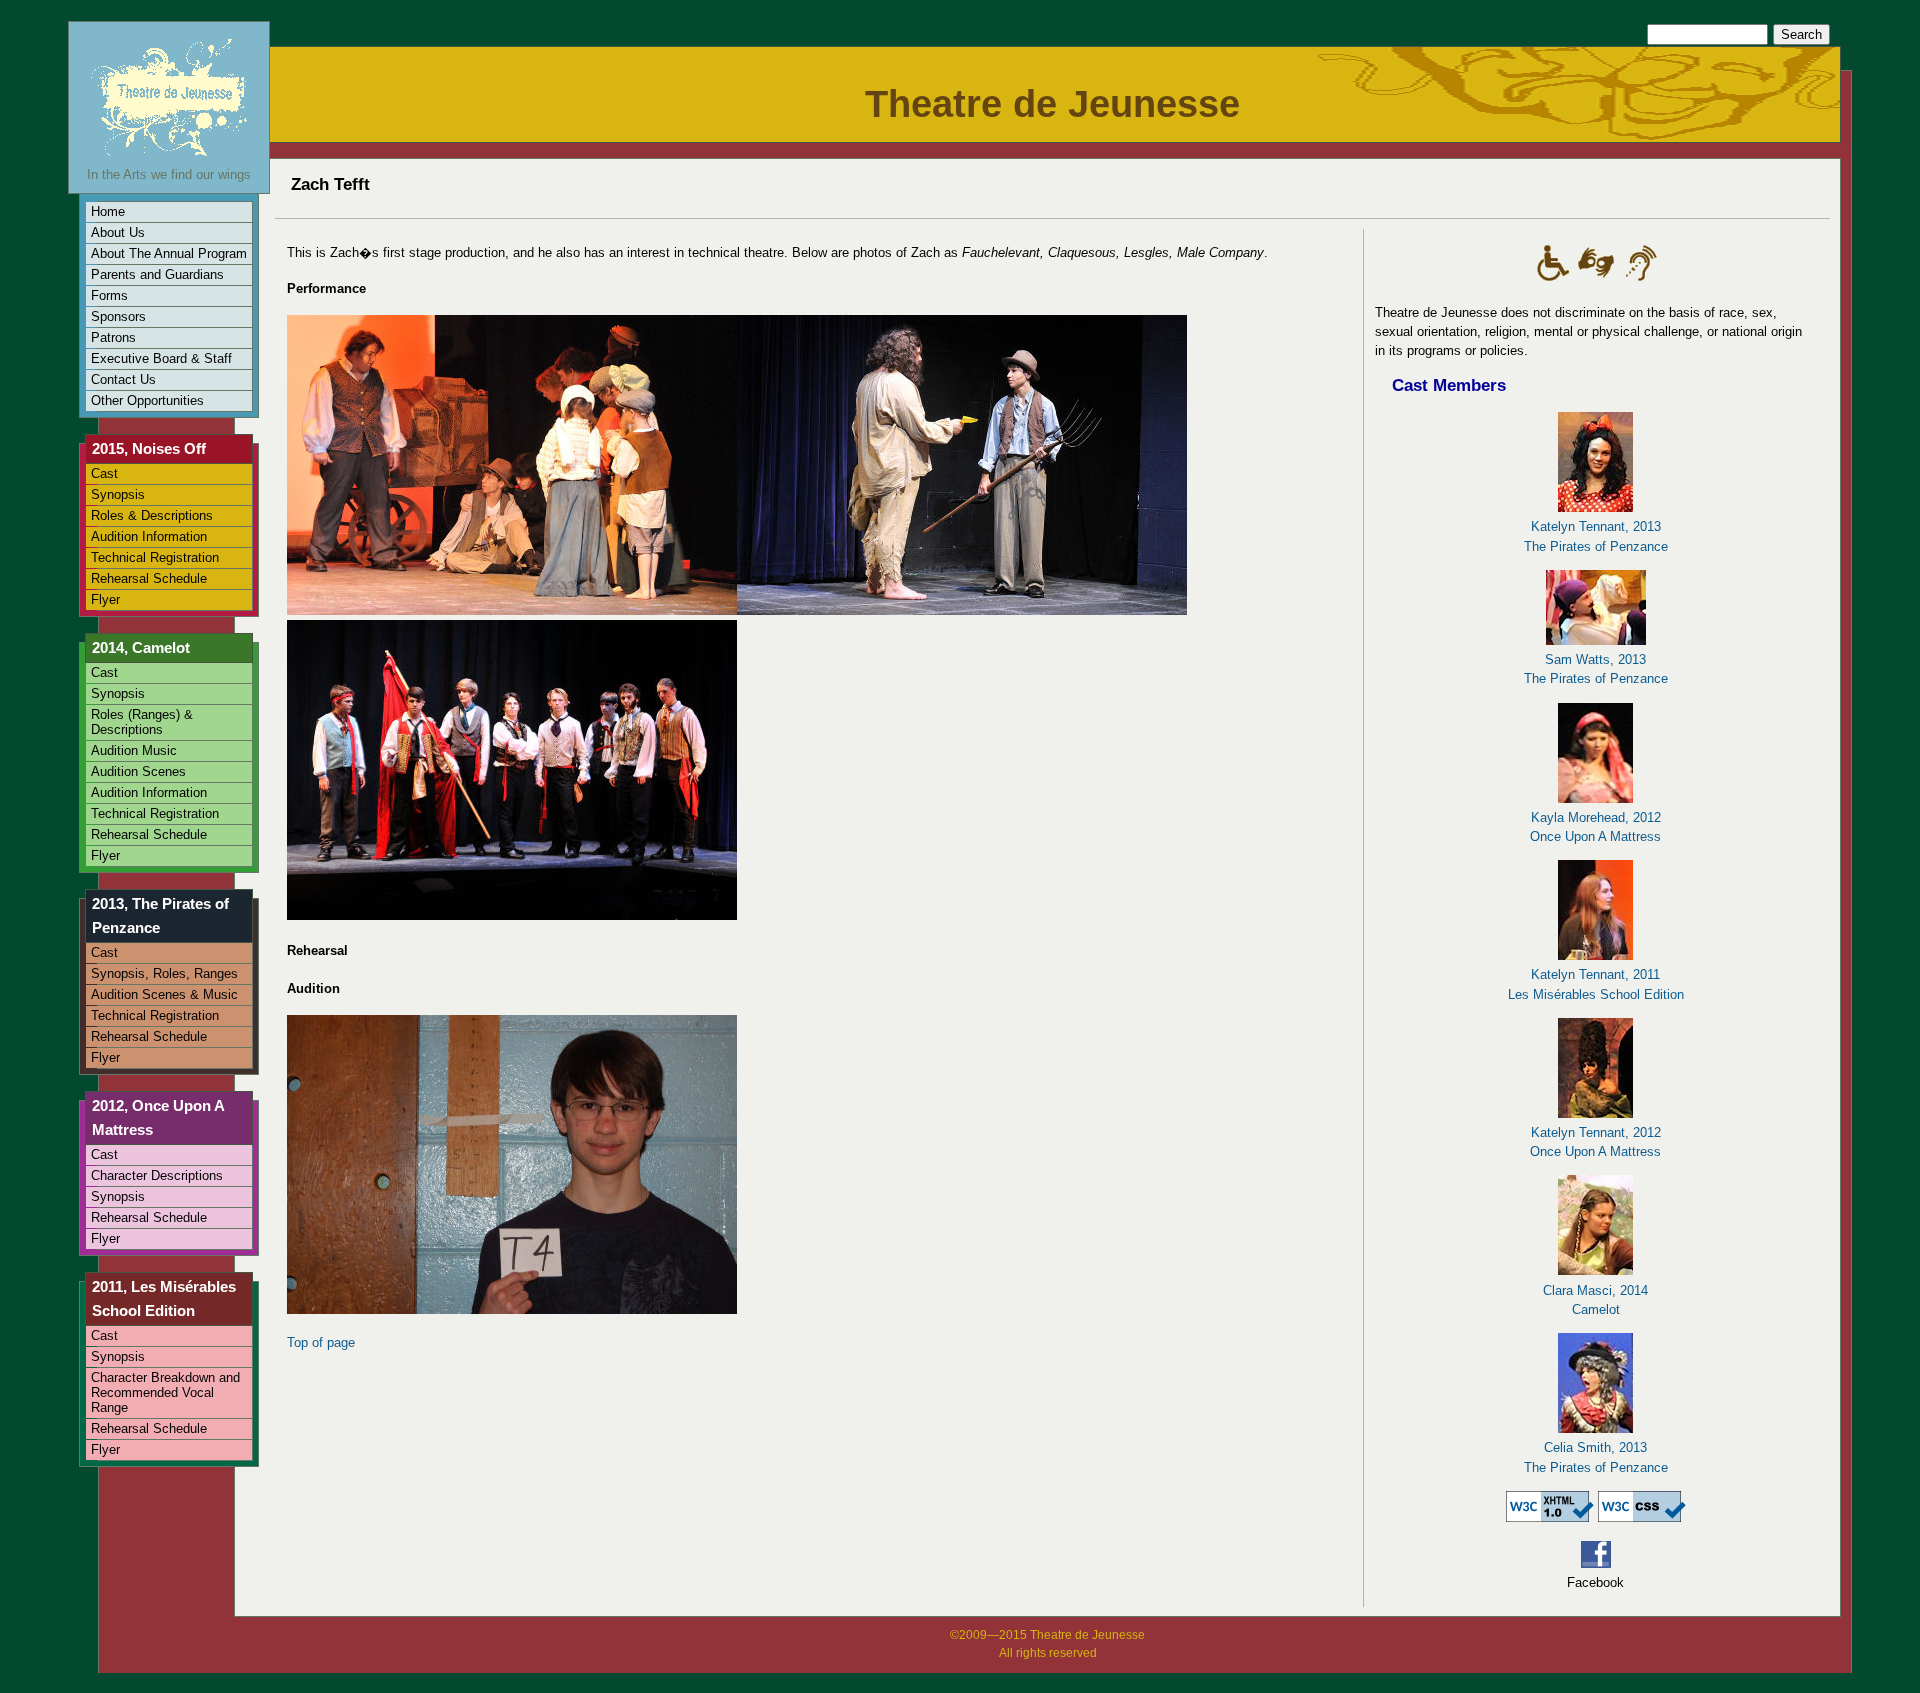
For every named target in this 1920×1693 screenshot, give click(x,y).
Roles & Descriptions (152, 515)
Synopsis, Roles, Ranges (164, 973)
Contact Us (123, 379)
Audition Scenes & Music (164, 994)
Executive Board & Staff (161, 358)
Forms (109, 295)
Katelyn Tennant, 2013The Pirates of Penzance (1596, 536)
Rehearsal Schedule (149, 578)
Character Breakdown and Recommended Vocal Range (165, 1392)
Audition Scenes (138, 771)
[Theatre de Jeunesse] (169, 155)
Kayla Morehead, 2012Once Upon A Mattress (1595, 827)
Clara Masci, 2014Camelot (1595, 1299)
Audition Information (149, 536)
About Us (118, 232)
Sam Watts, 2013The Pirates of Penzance (1596, 669)
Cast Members (1449, 385)
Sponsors (118, 316)
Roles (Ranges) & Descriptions (142, 722)
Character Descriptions (157, 1175)
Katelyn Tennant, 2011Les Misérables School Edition (1596, 984)
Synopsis (118, 494)
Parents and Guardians (157, 274)
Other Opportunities (147, 400)
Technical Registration (155, 557)
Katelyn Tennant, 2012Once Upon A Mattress (1595, 1142)
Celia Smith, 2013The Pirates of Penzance (1596, 1457)
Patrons (113, 337)
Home (108, 211)
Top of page (321, 1342)
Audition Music (134, 750)
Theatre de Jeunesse (1052, 103)
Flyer (105, 599)
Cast (104, 473)
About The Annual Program (169, 253)
